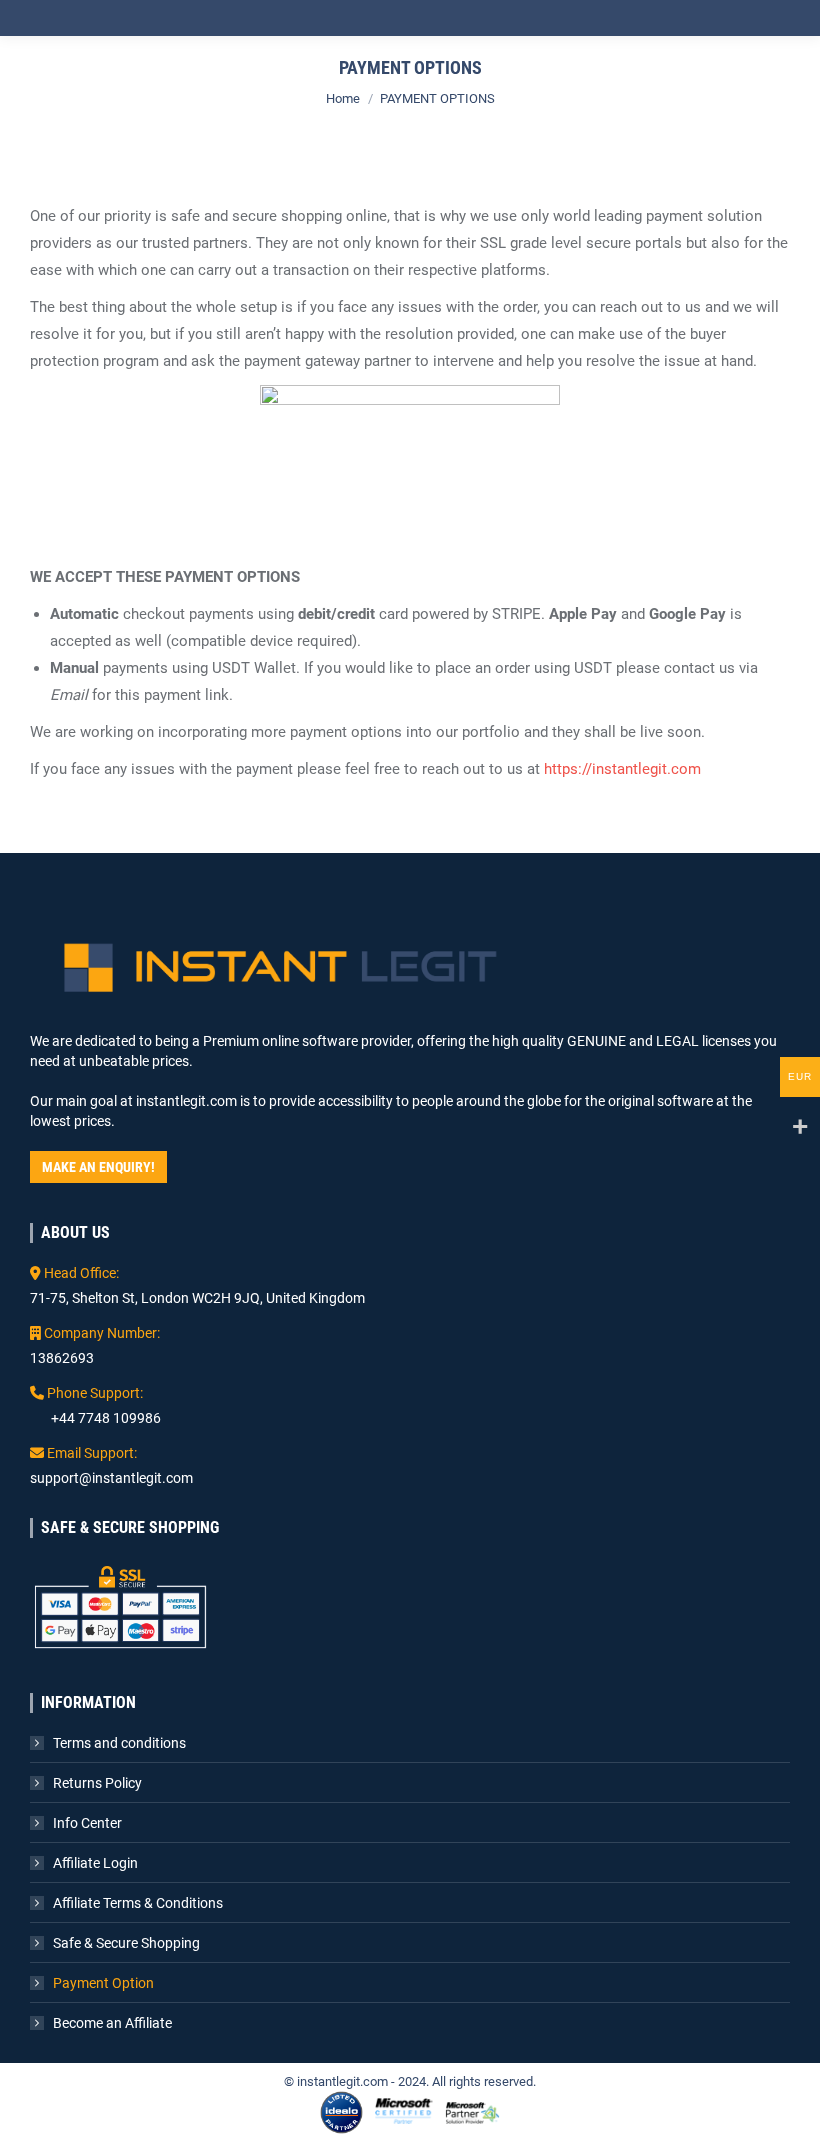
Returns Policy (97, 1783)
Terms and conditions (119, 1743)
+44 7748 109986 (106, 1418)
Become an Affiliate (112, 2023)
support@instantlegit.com (111, 1478)
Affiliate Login (95, 1863)
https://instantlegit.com (622, 769)
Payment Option (103, 1983)
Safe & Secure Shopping (126, 1943)
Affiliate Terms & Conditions (138, 1903)
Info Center (87, 1823)
